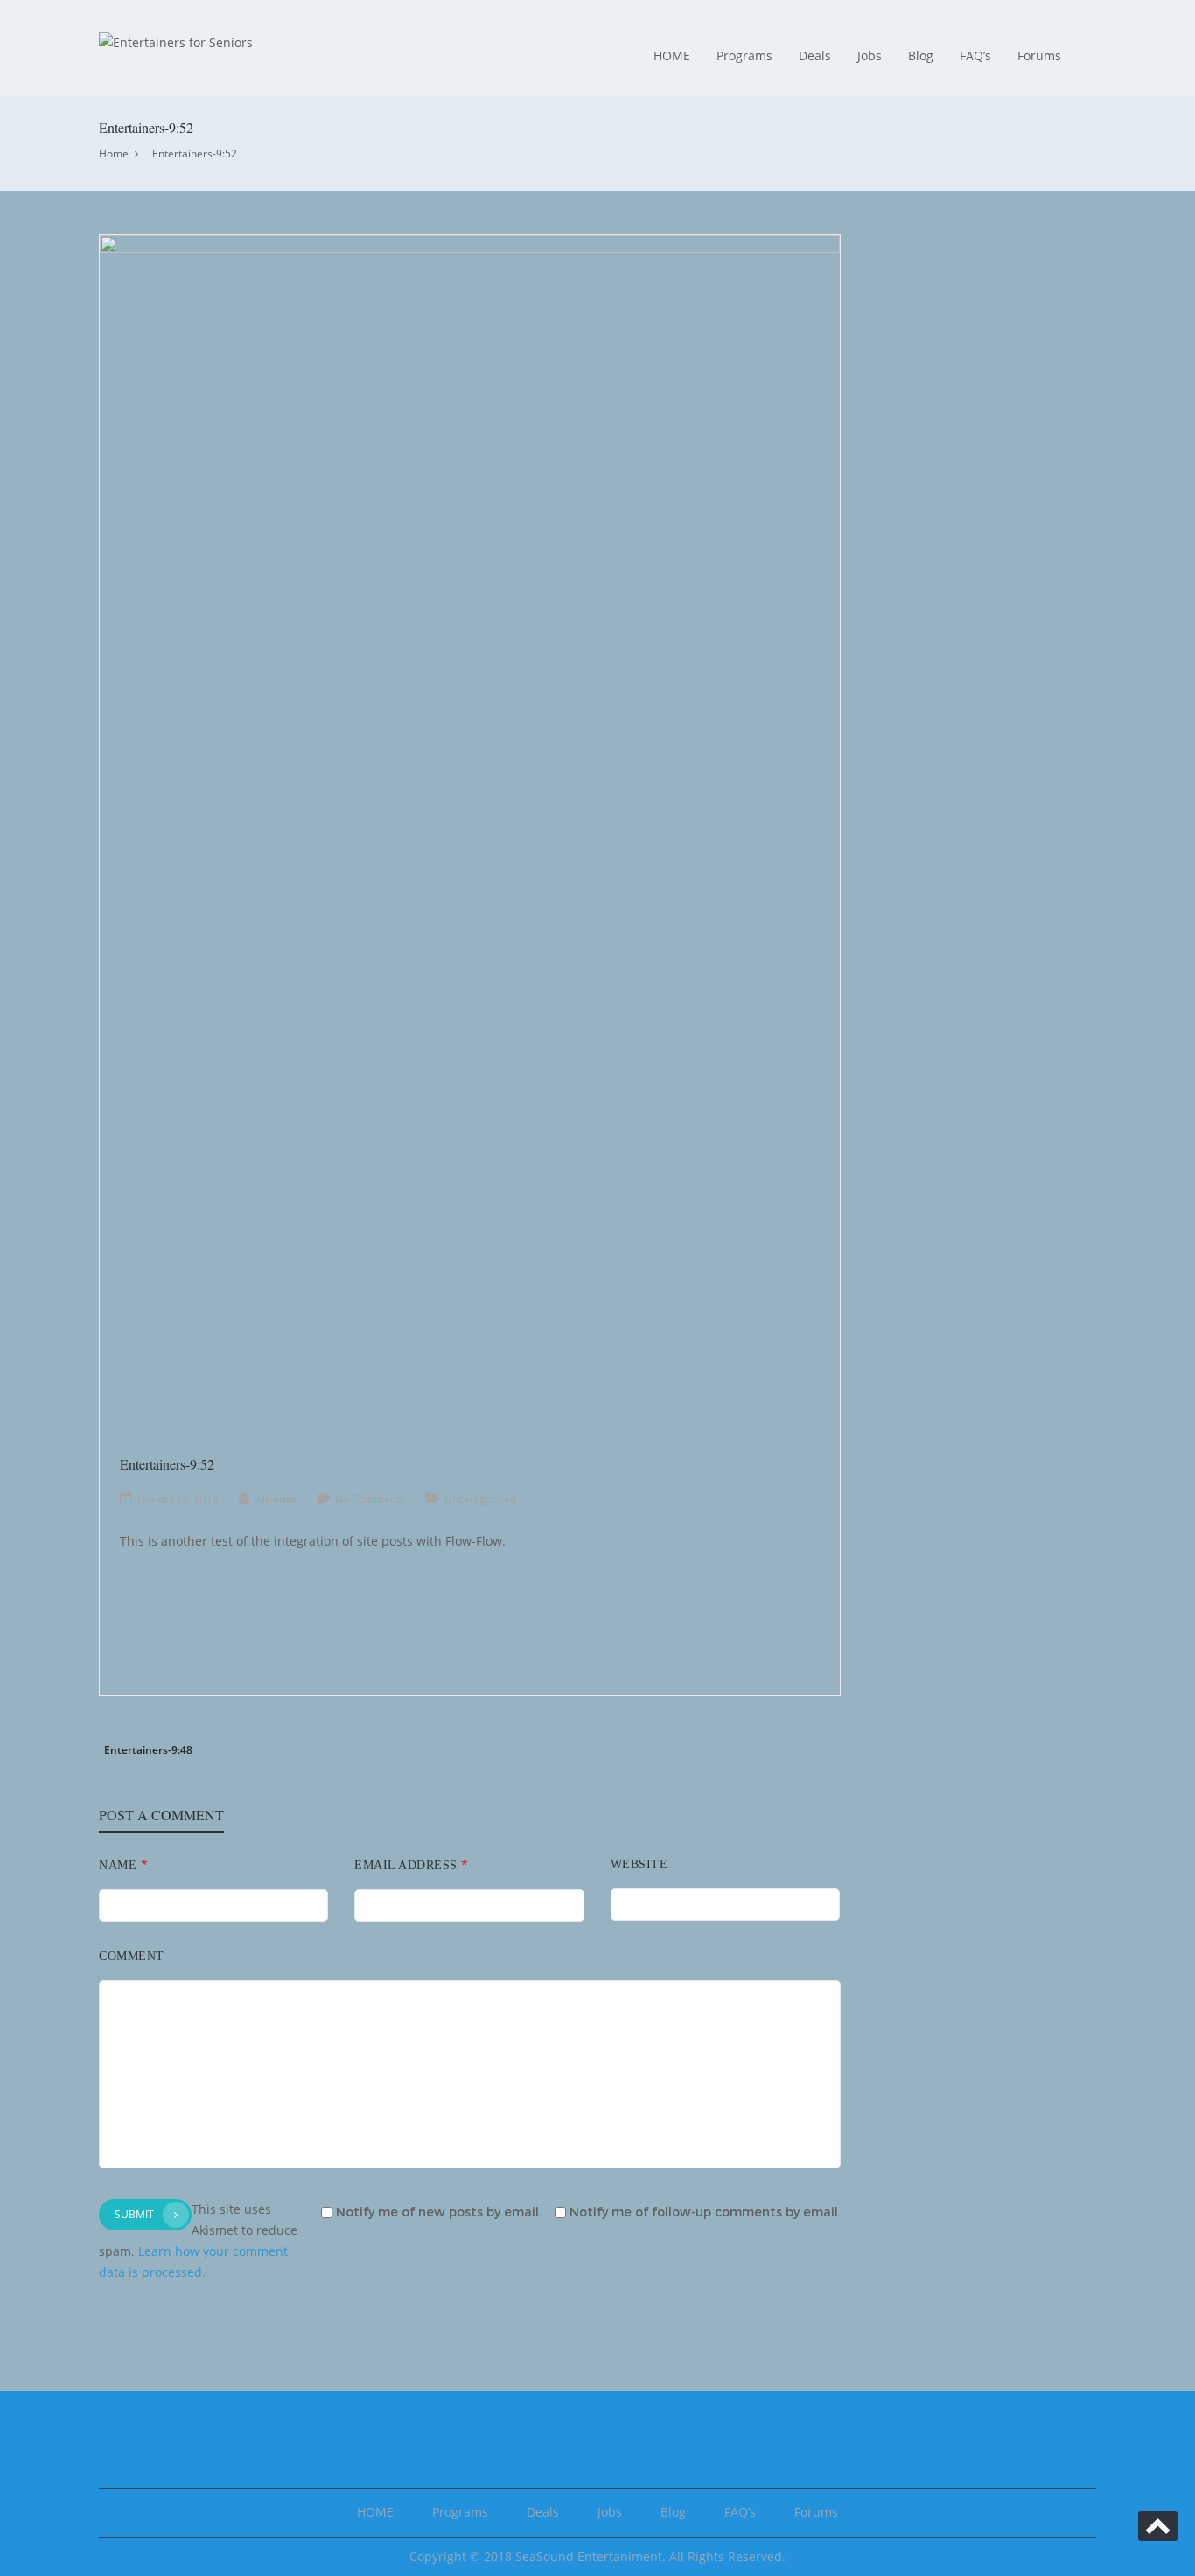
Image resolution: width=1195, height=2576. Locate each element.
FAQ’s (975, 56)
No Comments (370, 1499)
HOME (672, 56)
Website (639, 1864)
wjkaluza (276, 1499)
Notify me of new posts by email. (439, 2213)
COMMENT (132, 1956)
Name (123, 1864)
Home (114, 154)
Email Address (412, 1864)
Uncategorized (480, 1499)
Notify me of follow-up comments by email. (705, 2213)
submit (134, 2214)
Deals (815, 56)
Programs (744, 56)
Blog (921, 56)
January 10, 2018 (178, 1499)
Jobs (870, 56)
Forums (1039, 56)
